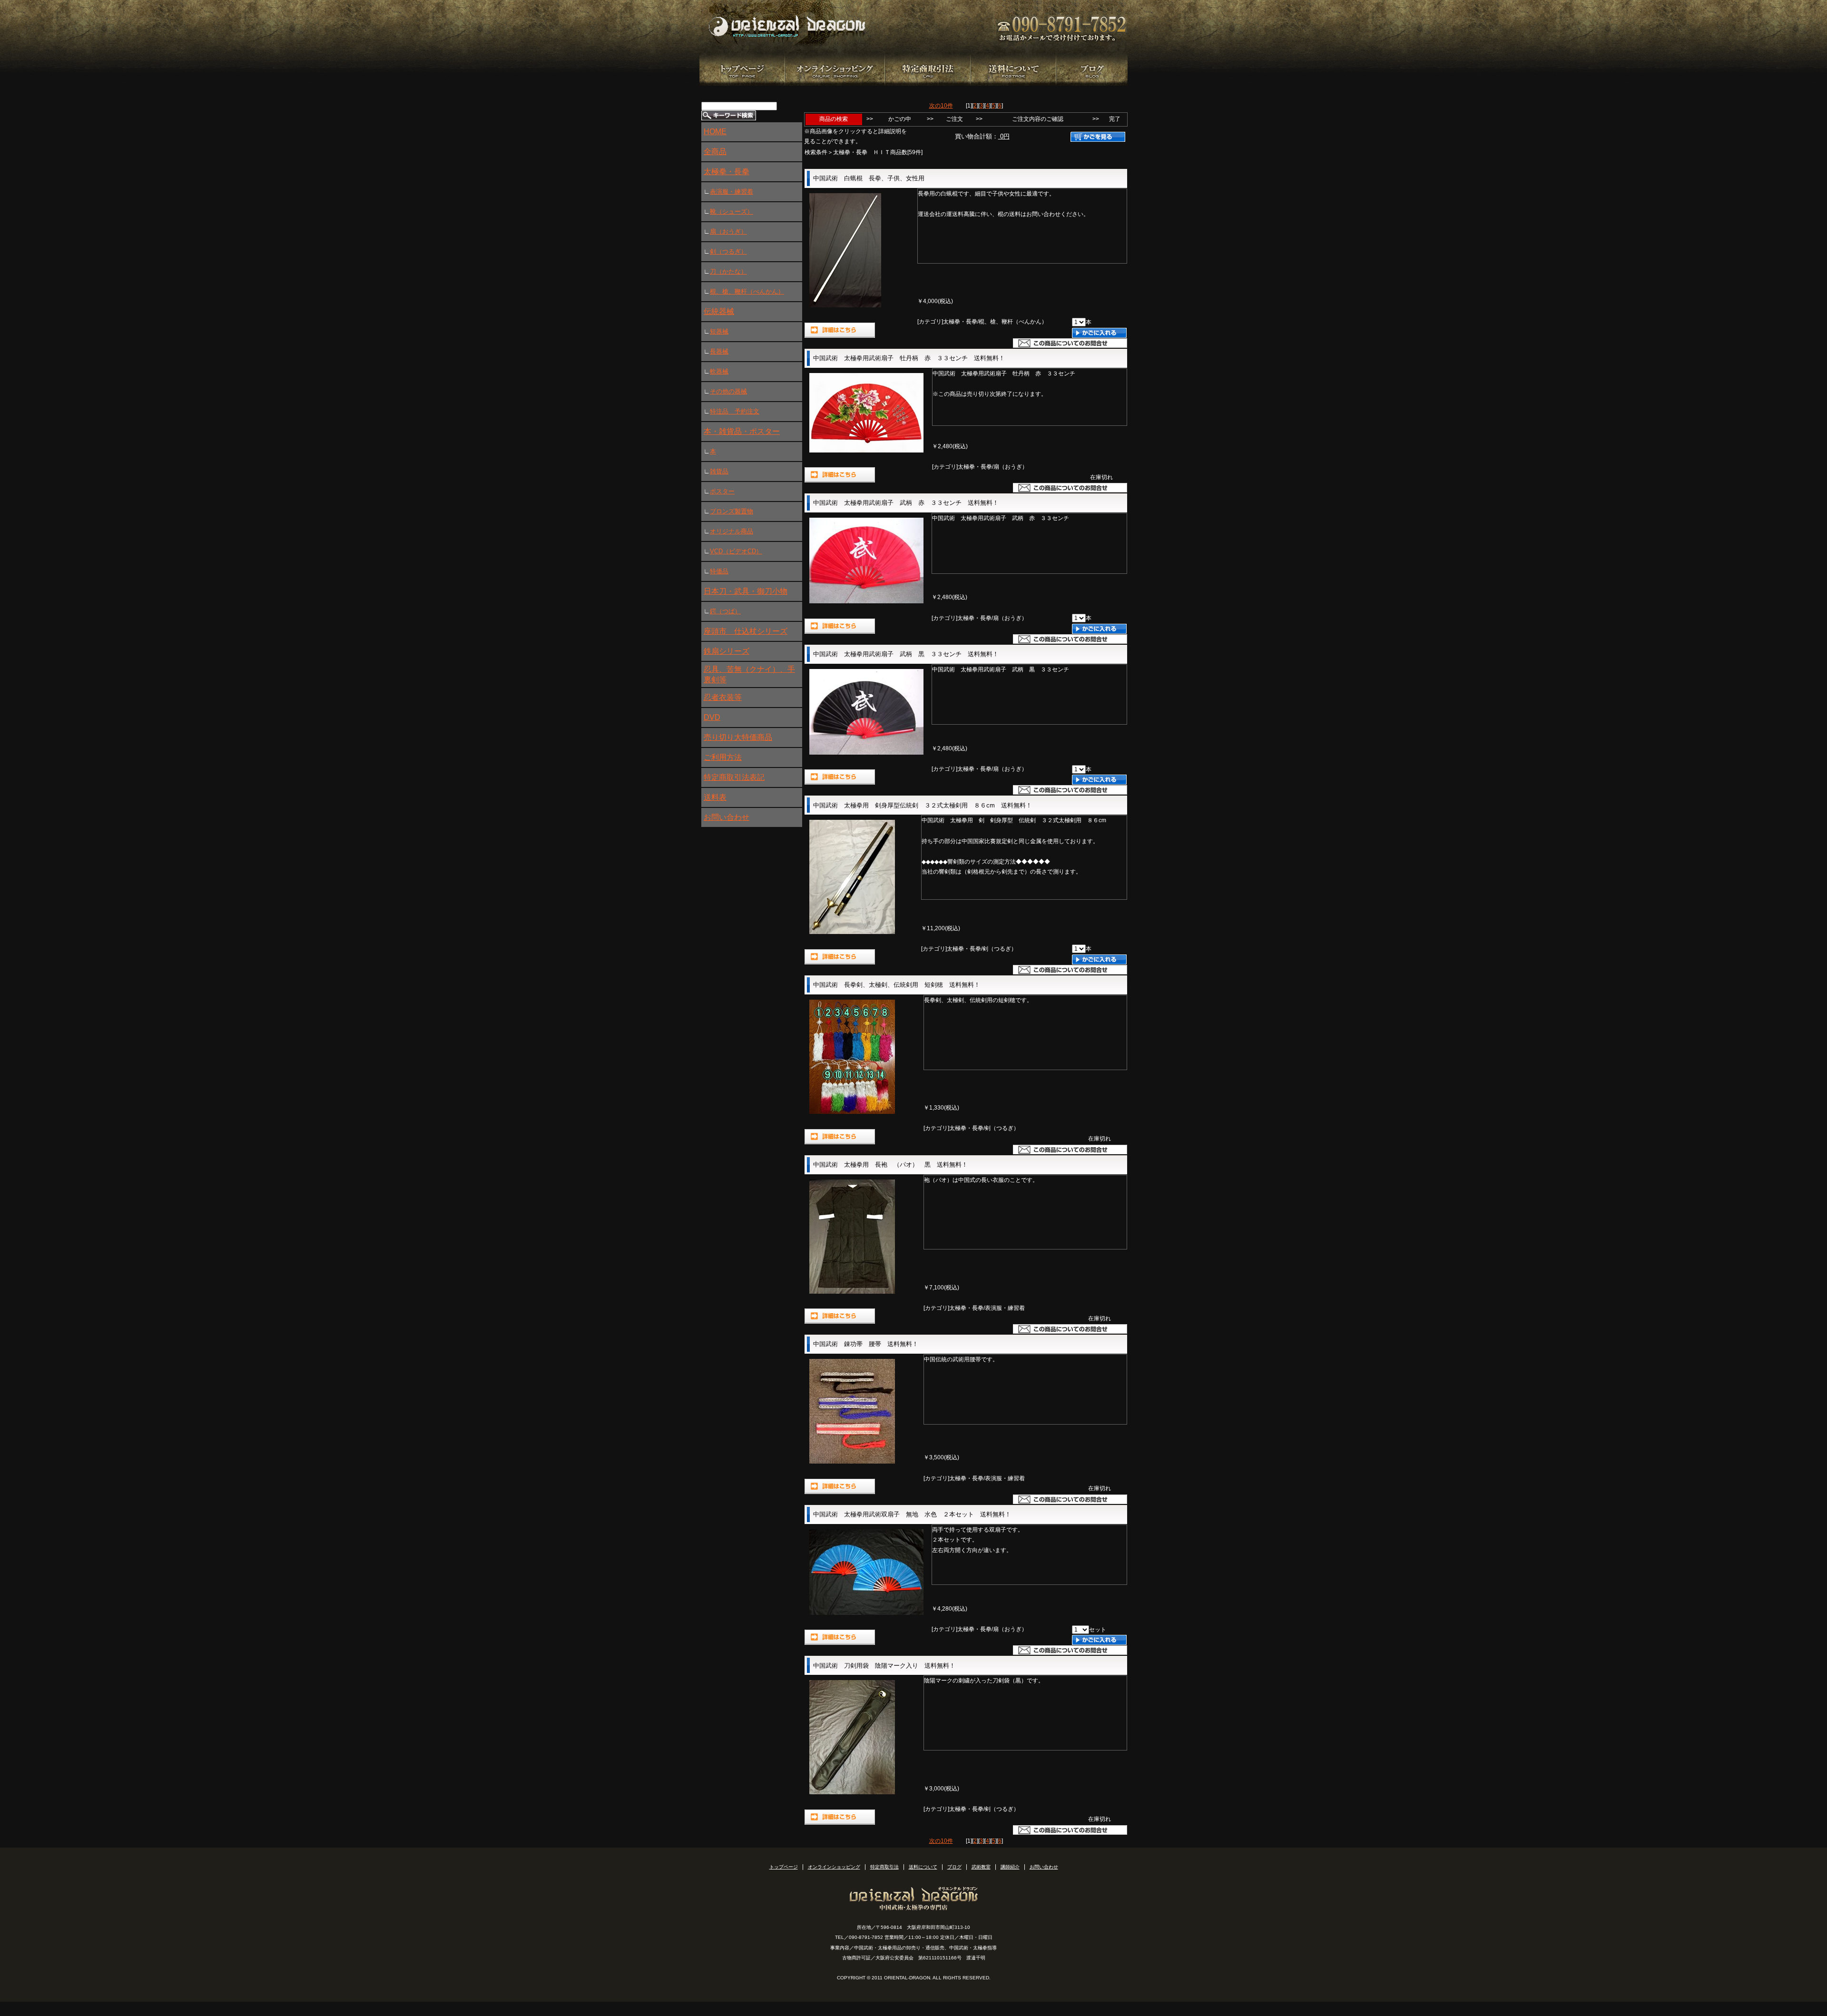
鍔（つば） (725, 611)
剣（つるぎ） (728, 251)
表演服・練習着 (732, 192)
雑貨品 (719, 471)
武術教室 (981, 1867)
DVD (712, 717)
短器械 (719, 331)
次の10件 (941, 106)
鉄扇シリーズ (727, 651)
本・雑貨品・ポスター (742, 431)
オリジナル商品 (732, 531)
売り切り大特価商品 (738, 737)
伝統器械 (719, 311)
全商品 (715, 152)
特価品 (719, 571)
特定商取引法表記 (734, 777)
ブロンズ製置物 (732, 511)
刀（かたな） (728, 271)
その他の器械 (728, 391)
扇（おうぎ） (728, 231)
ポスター (722, 491)
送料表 (715, 797)
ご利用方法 (723, 757)
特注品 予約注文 (735, 411)
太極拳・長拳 (727, 172)
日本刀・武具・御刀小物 (746, 591)
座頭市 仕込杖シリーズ (746, 631)
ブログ (954, 1867)
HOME (715, 132)
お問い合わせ (727, 817)
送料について (923, 1867)
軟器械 (719, 371)
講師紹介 (1010, 1867)
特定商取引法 (884, 1867)
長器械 (719, 351)
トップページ (784, 1867)
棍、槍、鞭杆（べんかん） (747, 291)
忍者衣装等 (723, 697)
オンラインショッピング (834, 1867)
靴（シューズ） (732, 211)
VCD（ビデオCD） (736, 551)
